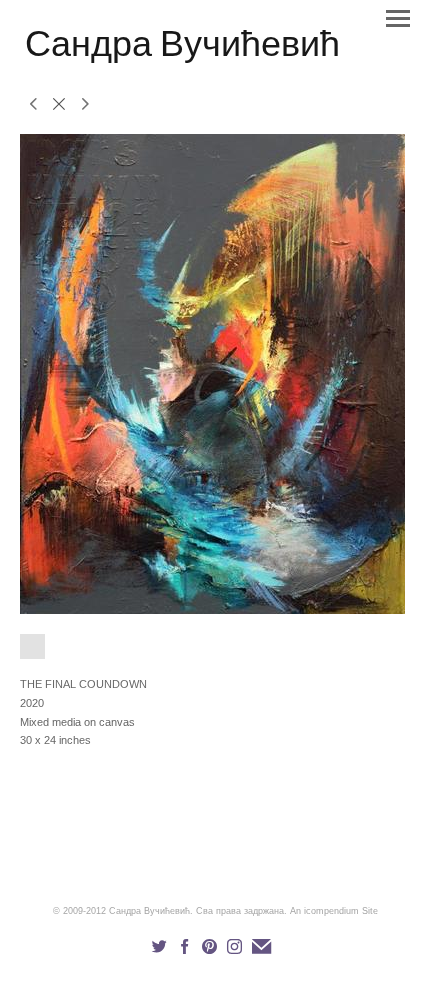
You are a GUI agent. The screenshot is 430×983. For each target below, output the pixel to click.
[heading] (182, 52)
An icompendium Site (334, 911)
